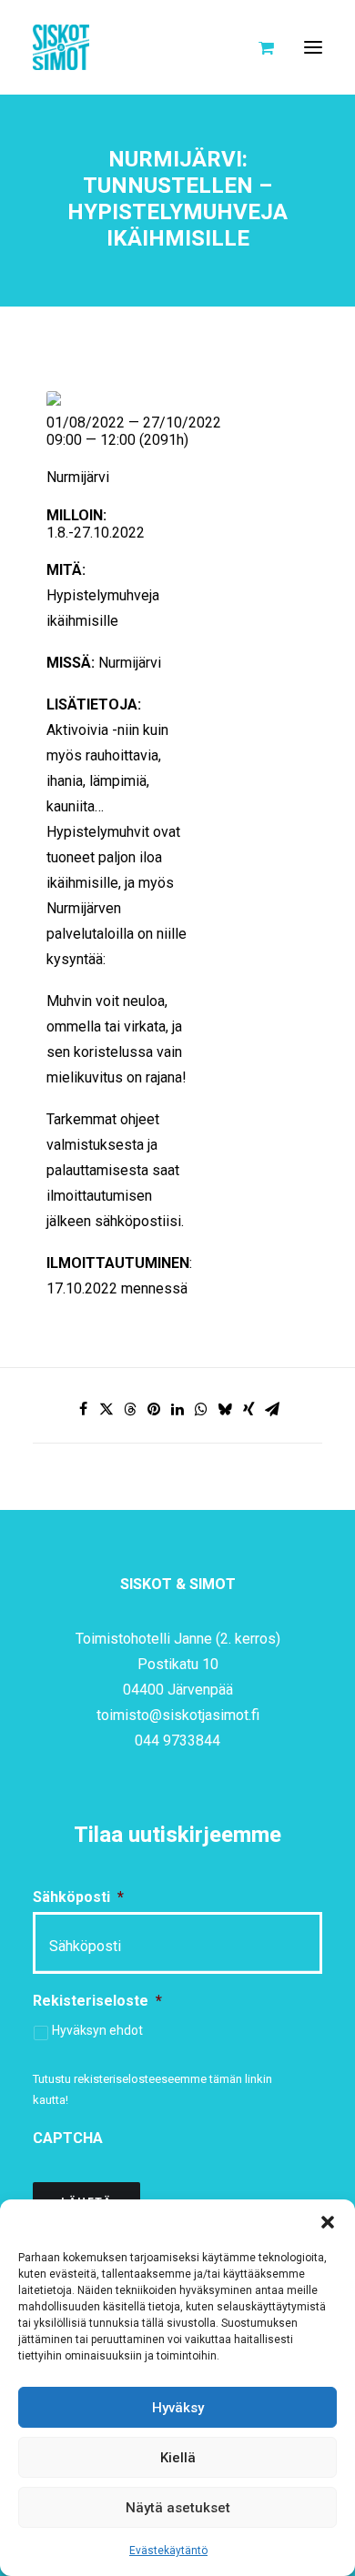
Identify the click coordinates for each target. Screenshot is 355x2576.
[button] (328, 2222)
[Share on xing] (248, 1409)
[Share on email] (272, 1409)
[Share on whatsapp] (201, 1409)
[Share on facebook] (83, 1409)
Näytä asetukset (178, 2508)
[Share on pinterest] (154, 1409)
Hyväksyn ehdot (97, 2030)
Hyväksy (178, 2408)
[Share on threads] (130, 1409)
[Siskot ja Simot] (61, 47)
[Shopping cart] (258, 47)
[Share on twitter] (106, 1409)
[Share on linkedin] (177, 1409)
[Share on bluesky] (225, 1409)
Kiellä (178, 2458)
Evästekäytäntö (168, 2551)
